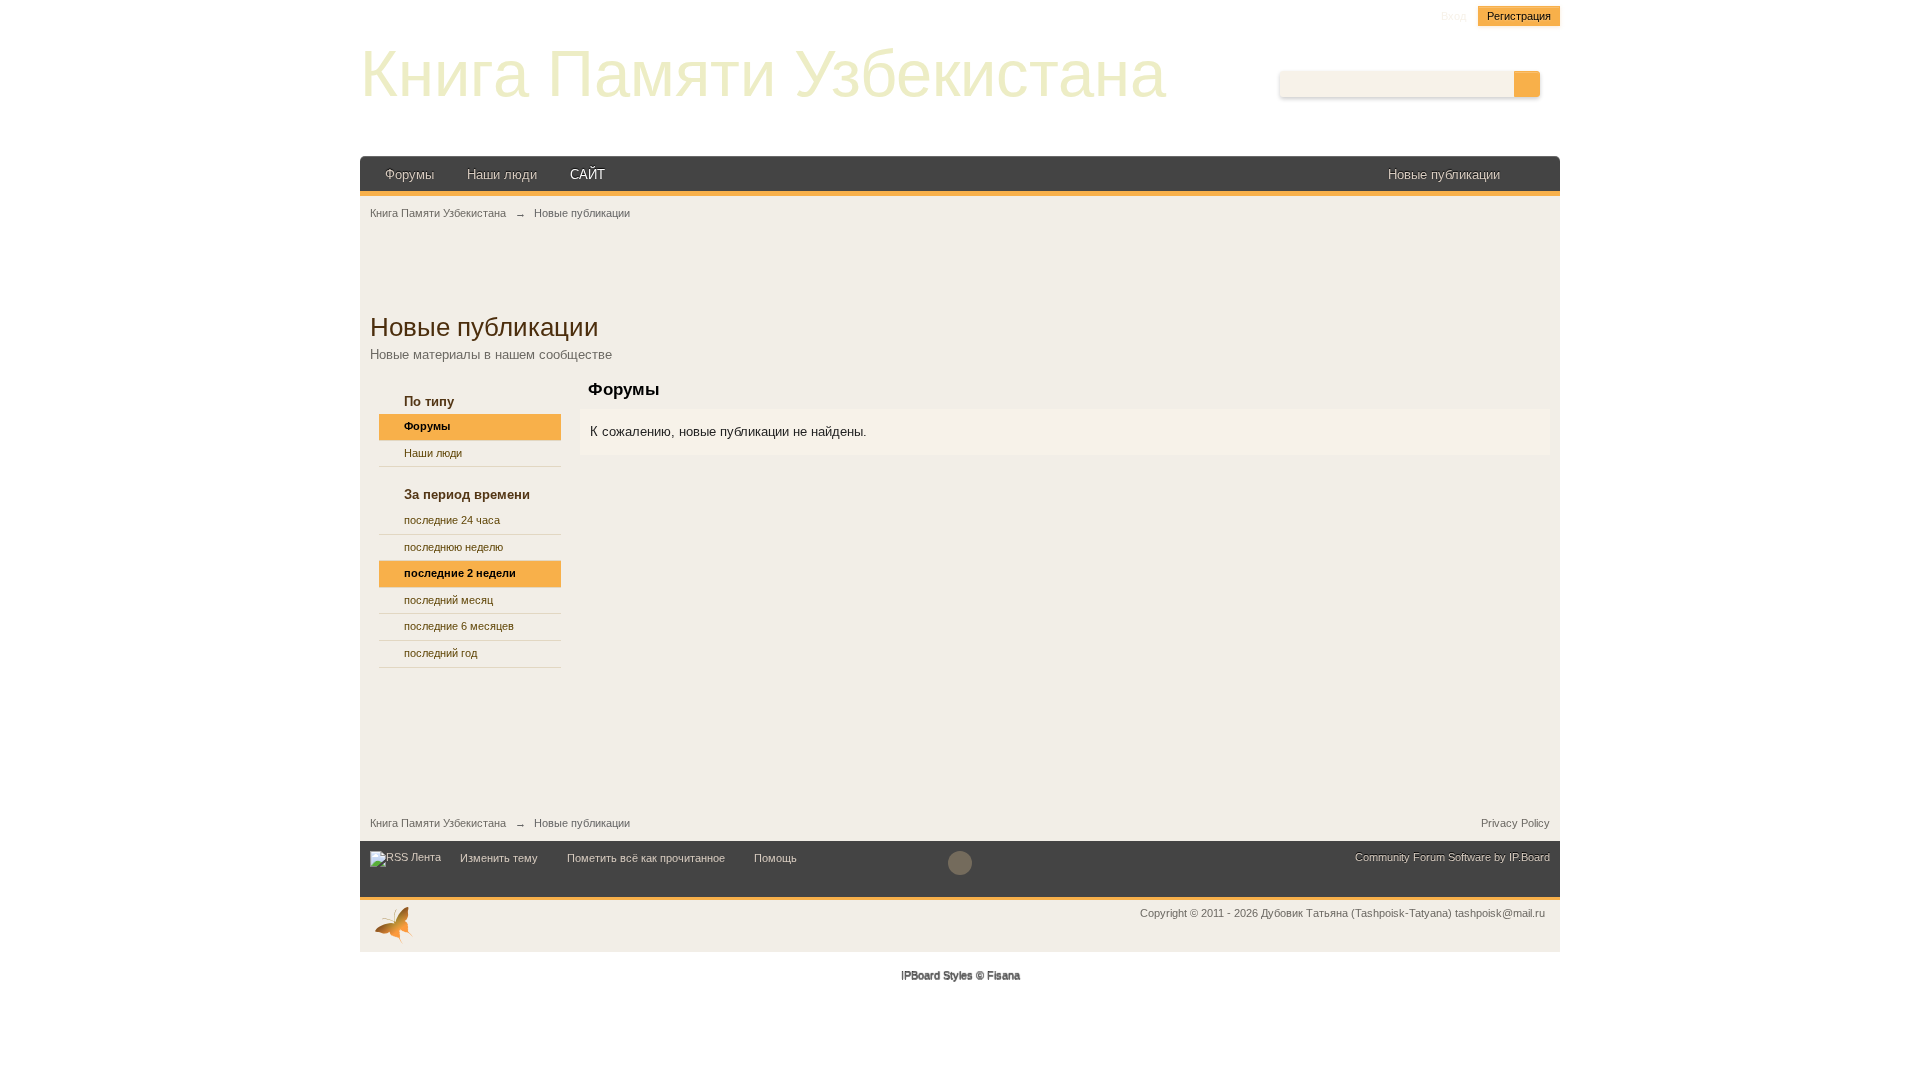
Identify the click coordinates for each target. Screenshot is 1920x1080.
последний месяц (448, 600)
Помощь (775, 858)
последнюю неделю (453, 547)
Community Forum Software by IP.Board (1452, 857)
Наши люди (502, 174)
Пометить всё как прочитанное (646, 858)
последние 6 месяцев (459, 626)
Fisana (1003, 976)
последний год (440, 653)
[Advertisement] (960, 277)
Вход (1453, 16)
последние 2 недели (460, 573)
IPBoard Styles (937, 976)
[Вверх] (960, 863)
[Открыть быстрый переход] (1532, 174)
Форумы (409, 174)
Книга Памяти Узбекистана (763, 73)
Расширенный (1552, 83)
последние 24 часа (452, 520)
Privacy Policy (1515, 823)
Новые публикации (1444, 174)
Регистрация (1519, 16)
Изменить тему (499, 858)
